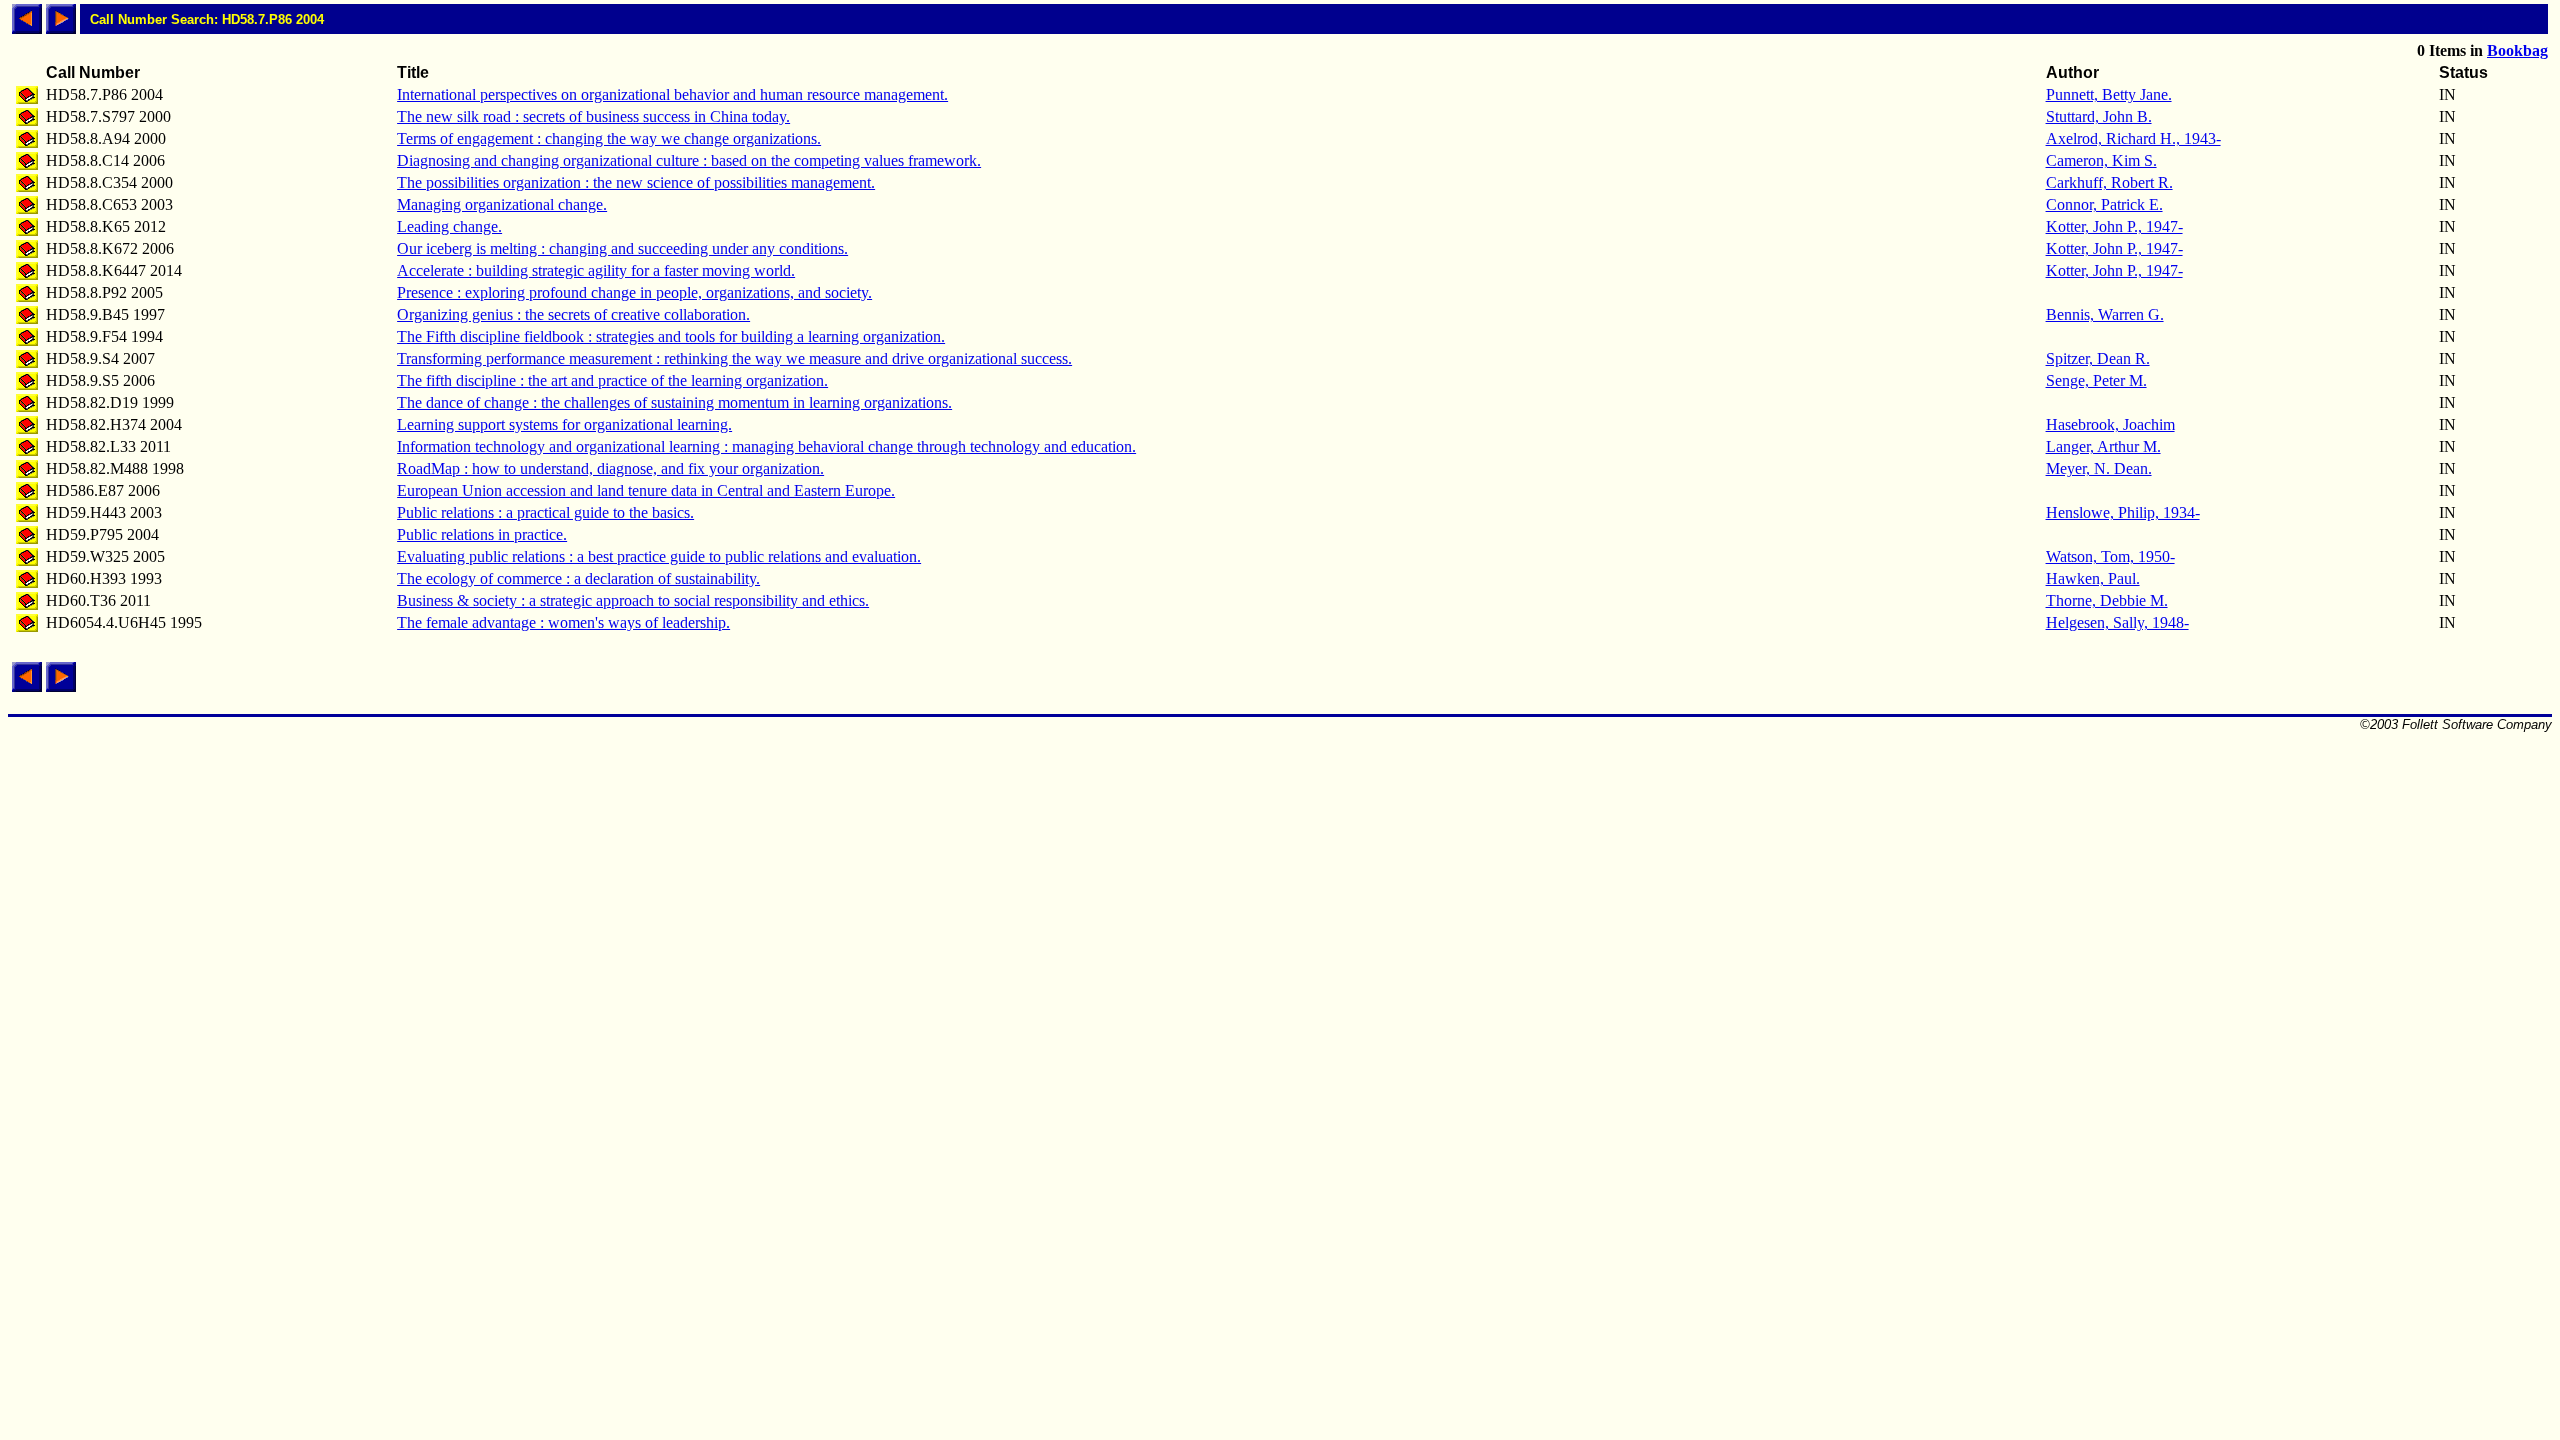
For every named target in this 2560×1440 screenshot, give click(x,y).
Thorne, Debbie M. (2107, 600)
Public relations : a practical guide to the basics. (545, 512)
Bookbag (2517, 50)
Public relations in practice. (482, 534)
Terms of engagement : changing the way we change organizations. (609, 138)
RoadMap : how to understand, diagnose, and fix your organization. (610, 468)
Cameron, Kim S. (2101, 160)
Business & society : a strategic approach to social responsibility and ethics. (633, 600)
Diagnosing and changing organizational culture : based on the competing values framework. (689, 160)
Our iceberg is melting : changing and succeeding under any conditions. (622, 248)
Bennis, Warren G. (2105, 314)
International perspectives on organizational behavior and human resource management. (672, 94)
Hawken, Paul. (2093, 578)
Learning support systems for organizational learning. (564, 424)
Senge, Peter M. (2096, 380)
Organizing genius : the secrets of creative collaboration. (573, 314)
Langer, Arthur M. (2103, 446)
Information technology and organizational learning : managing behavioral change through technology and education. (766, 446)
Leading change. (449, 226)
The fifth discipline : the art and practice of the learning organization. (612, 380)
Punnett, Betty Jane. (2109, 94)
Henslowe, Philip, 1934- (2123, 512)
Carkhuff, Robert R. (2109, 182)
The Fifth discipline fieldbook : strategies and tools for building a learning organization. (671, 336)
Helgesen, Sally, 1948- (2117, 622)
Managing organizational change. (502, 204)
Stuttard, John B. (2099, 116)
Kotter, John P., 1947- (2114, 226)
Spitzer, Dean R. (2098, 358)
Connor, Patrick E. (2104, 204)
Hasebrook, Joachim (2110, 424)
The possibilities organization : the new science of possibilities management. (636, 182)
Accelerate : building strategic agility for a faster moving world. (596, 270)
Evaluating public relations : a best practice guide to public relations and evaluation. (659, 556)
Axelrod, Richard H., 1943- (2133, 138)
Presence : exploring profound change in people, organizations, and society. (634, 292)
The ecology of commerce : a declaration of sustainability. (578, 578)
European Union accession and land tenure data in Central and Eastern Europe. (646, 490)
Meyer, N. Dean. (2099, 468)
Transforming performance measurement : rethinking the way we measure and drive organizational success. (734, 358)
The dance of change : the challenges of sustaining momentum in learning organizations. (674, 402)
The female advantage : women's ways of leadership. (563, 622)
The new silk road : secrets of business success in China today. (593, 116)
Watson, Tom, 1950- (2110, 556)
